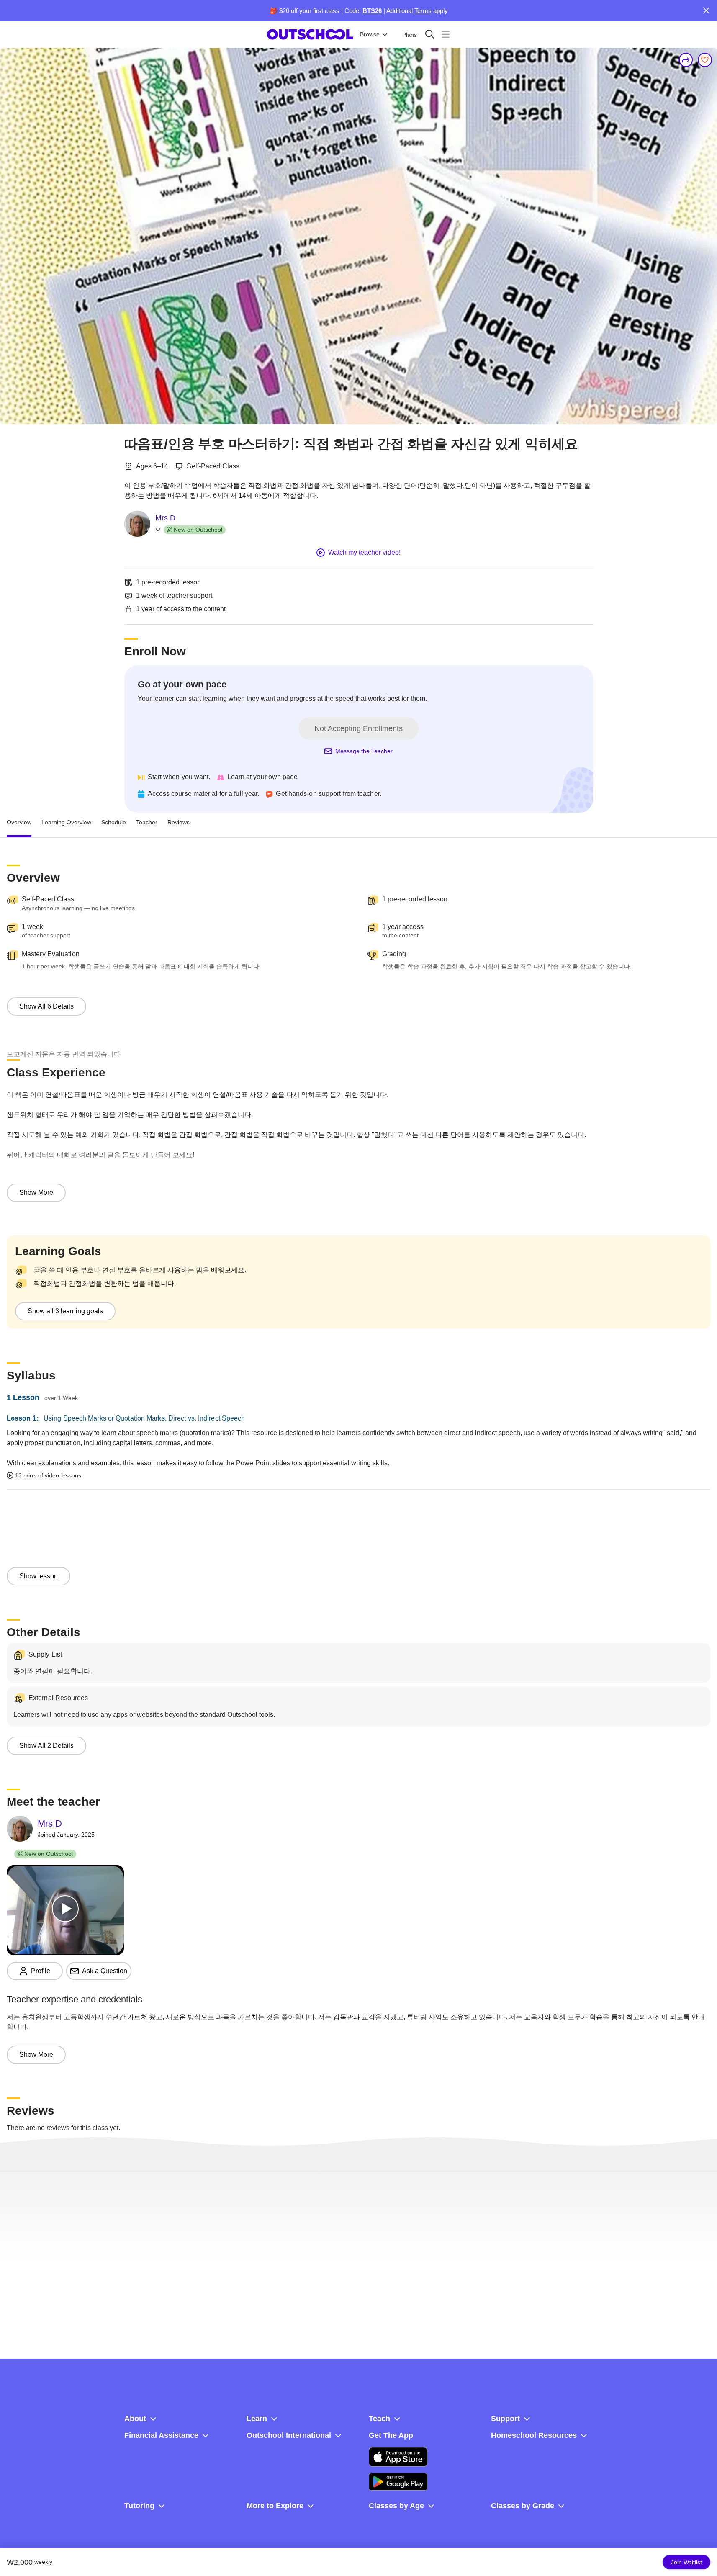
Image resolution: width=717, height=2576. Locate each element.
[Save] (705, 60)
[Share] (686, 60)
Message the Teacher (364, 751)
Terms (423, 11)
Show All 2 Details (46, 1746)
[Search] (430, 34)
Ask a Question (105, 1971)
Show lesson (39, 1576)
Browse (370, 34)
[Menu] (446, 34)
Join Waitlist (686, 2562)
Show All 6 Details (46, 1006)
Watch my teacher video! (364, 552)
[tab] (19, 823)
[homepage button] (310, 34)
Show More (36, 1193)
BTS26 (372, 11)
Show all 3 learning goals (65, 1311)
